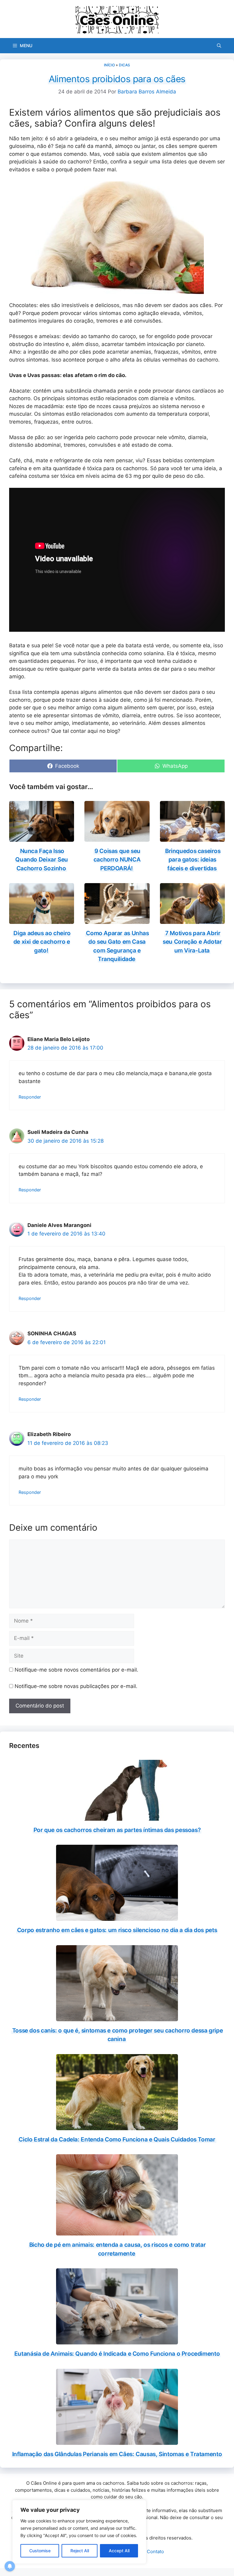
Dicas (124, 65)
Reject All (80, 2551)
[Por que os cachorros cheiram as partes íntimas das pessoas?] (117, 1816)
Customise (40, 2551)
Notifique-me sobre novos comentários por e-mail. (76, 1670)
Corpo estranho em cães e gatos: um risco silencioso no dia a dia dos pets (117, 1930)
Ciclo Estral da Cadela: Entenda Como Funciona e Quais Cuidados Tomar (117, 2139)
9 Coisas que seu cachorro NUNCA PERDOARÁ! (117, 860)
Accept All (119, 2551)
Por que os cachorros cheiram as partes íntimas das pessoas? (117, 1830)
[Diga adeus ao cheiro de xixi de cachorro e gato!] (42, 920)
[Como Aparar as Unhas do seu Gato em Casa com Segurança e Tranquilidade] (117, 920)
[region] (79, 2532)
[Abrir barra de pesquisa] (219, 46)
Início (109, 65)
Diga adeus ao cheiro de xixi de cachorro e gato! (42, 942)
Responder (30, 1097)
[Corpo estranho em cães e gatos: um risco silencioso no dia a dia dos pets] (117, 1917)
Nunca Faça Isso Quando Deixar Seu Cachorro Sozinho (42, 860)
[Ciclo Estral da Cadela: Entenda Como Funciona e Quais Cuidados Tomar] (117, 2126)
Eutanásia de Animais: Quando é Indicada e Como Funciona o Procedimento (117, 2354)
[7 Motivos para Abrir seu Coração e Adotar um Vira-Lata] (192, 920)
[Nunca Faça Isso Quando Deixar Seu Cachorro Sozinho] (42, 837)
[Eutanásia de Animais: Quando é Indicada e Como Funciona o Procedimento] (117, 2340)
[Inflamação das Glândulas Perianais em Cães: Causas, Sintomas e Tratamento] (117, 2441)
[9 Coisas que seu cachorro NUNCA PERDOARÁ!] (117, 837)
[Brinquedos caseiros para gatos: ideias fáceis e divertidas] (192, 837)
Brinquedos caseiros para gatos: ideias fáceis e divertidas (193, 860)
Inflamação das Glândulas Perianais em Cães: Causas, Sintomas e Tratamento (117, 2454)
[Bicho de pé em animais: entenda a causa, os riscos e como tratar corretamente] (117, 2232)
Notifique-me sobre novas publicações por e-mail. (76, 1686)
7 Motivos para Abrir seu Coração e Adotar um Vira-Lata (192, 942)
